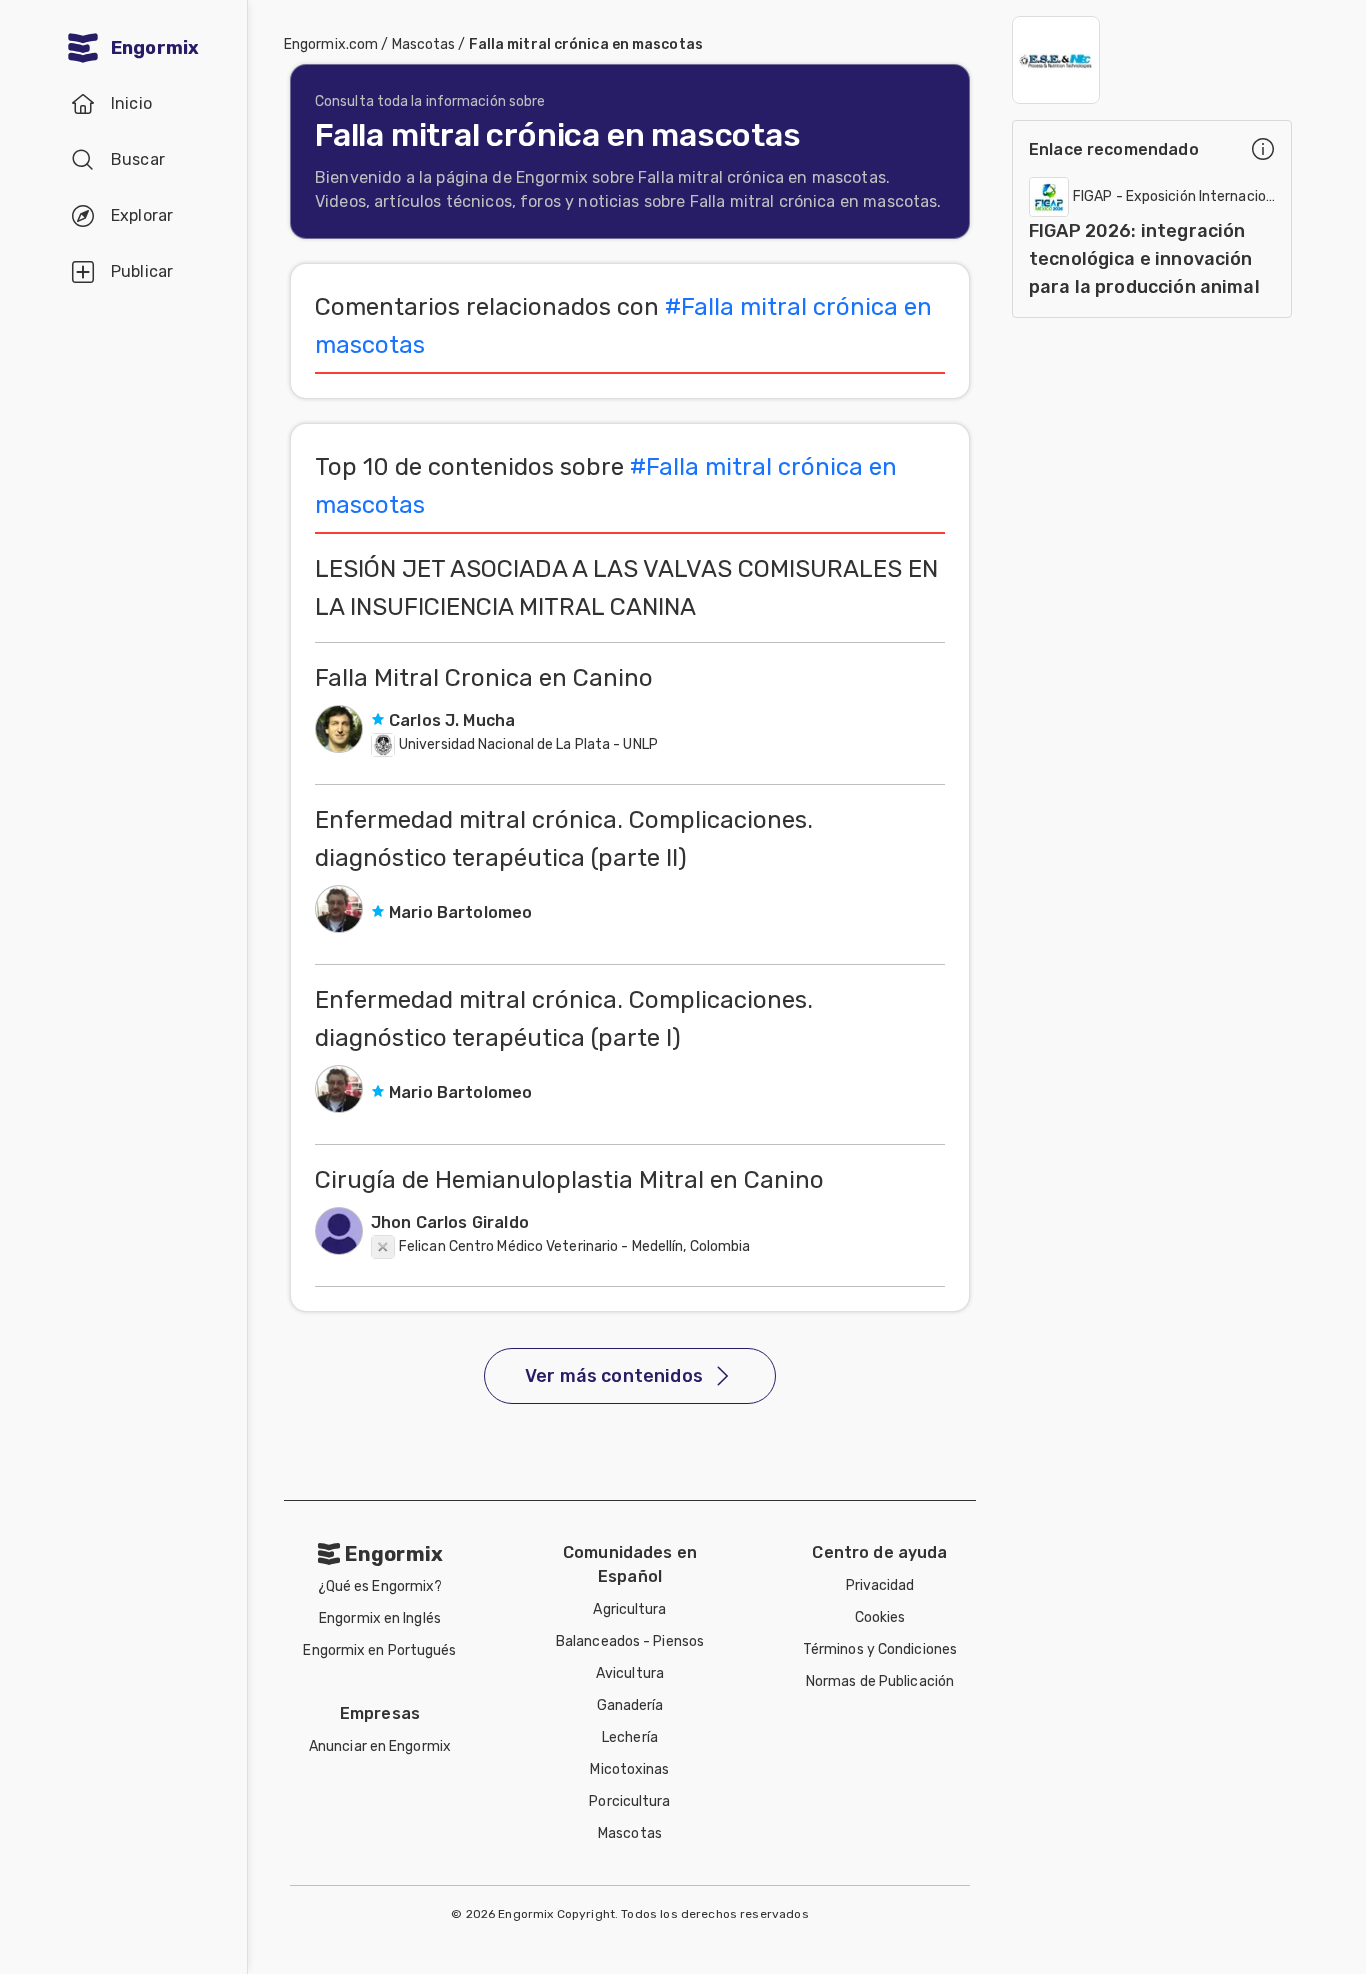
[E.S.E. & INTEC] (1056, 60)
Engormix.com (331, 44)
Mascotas (424, 44)
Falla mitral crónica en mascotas (586, 44)
